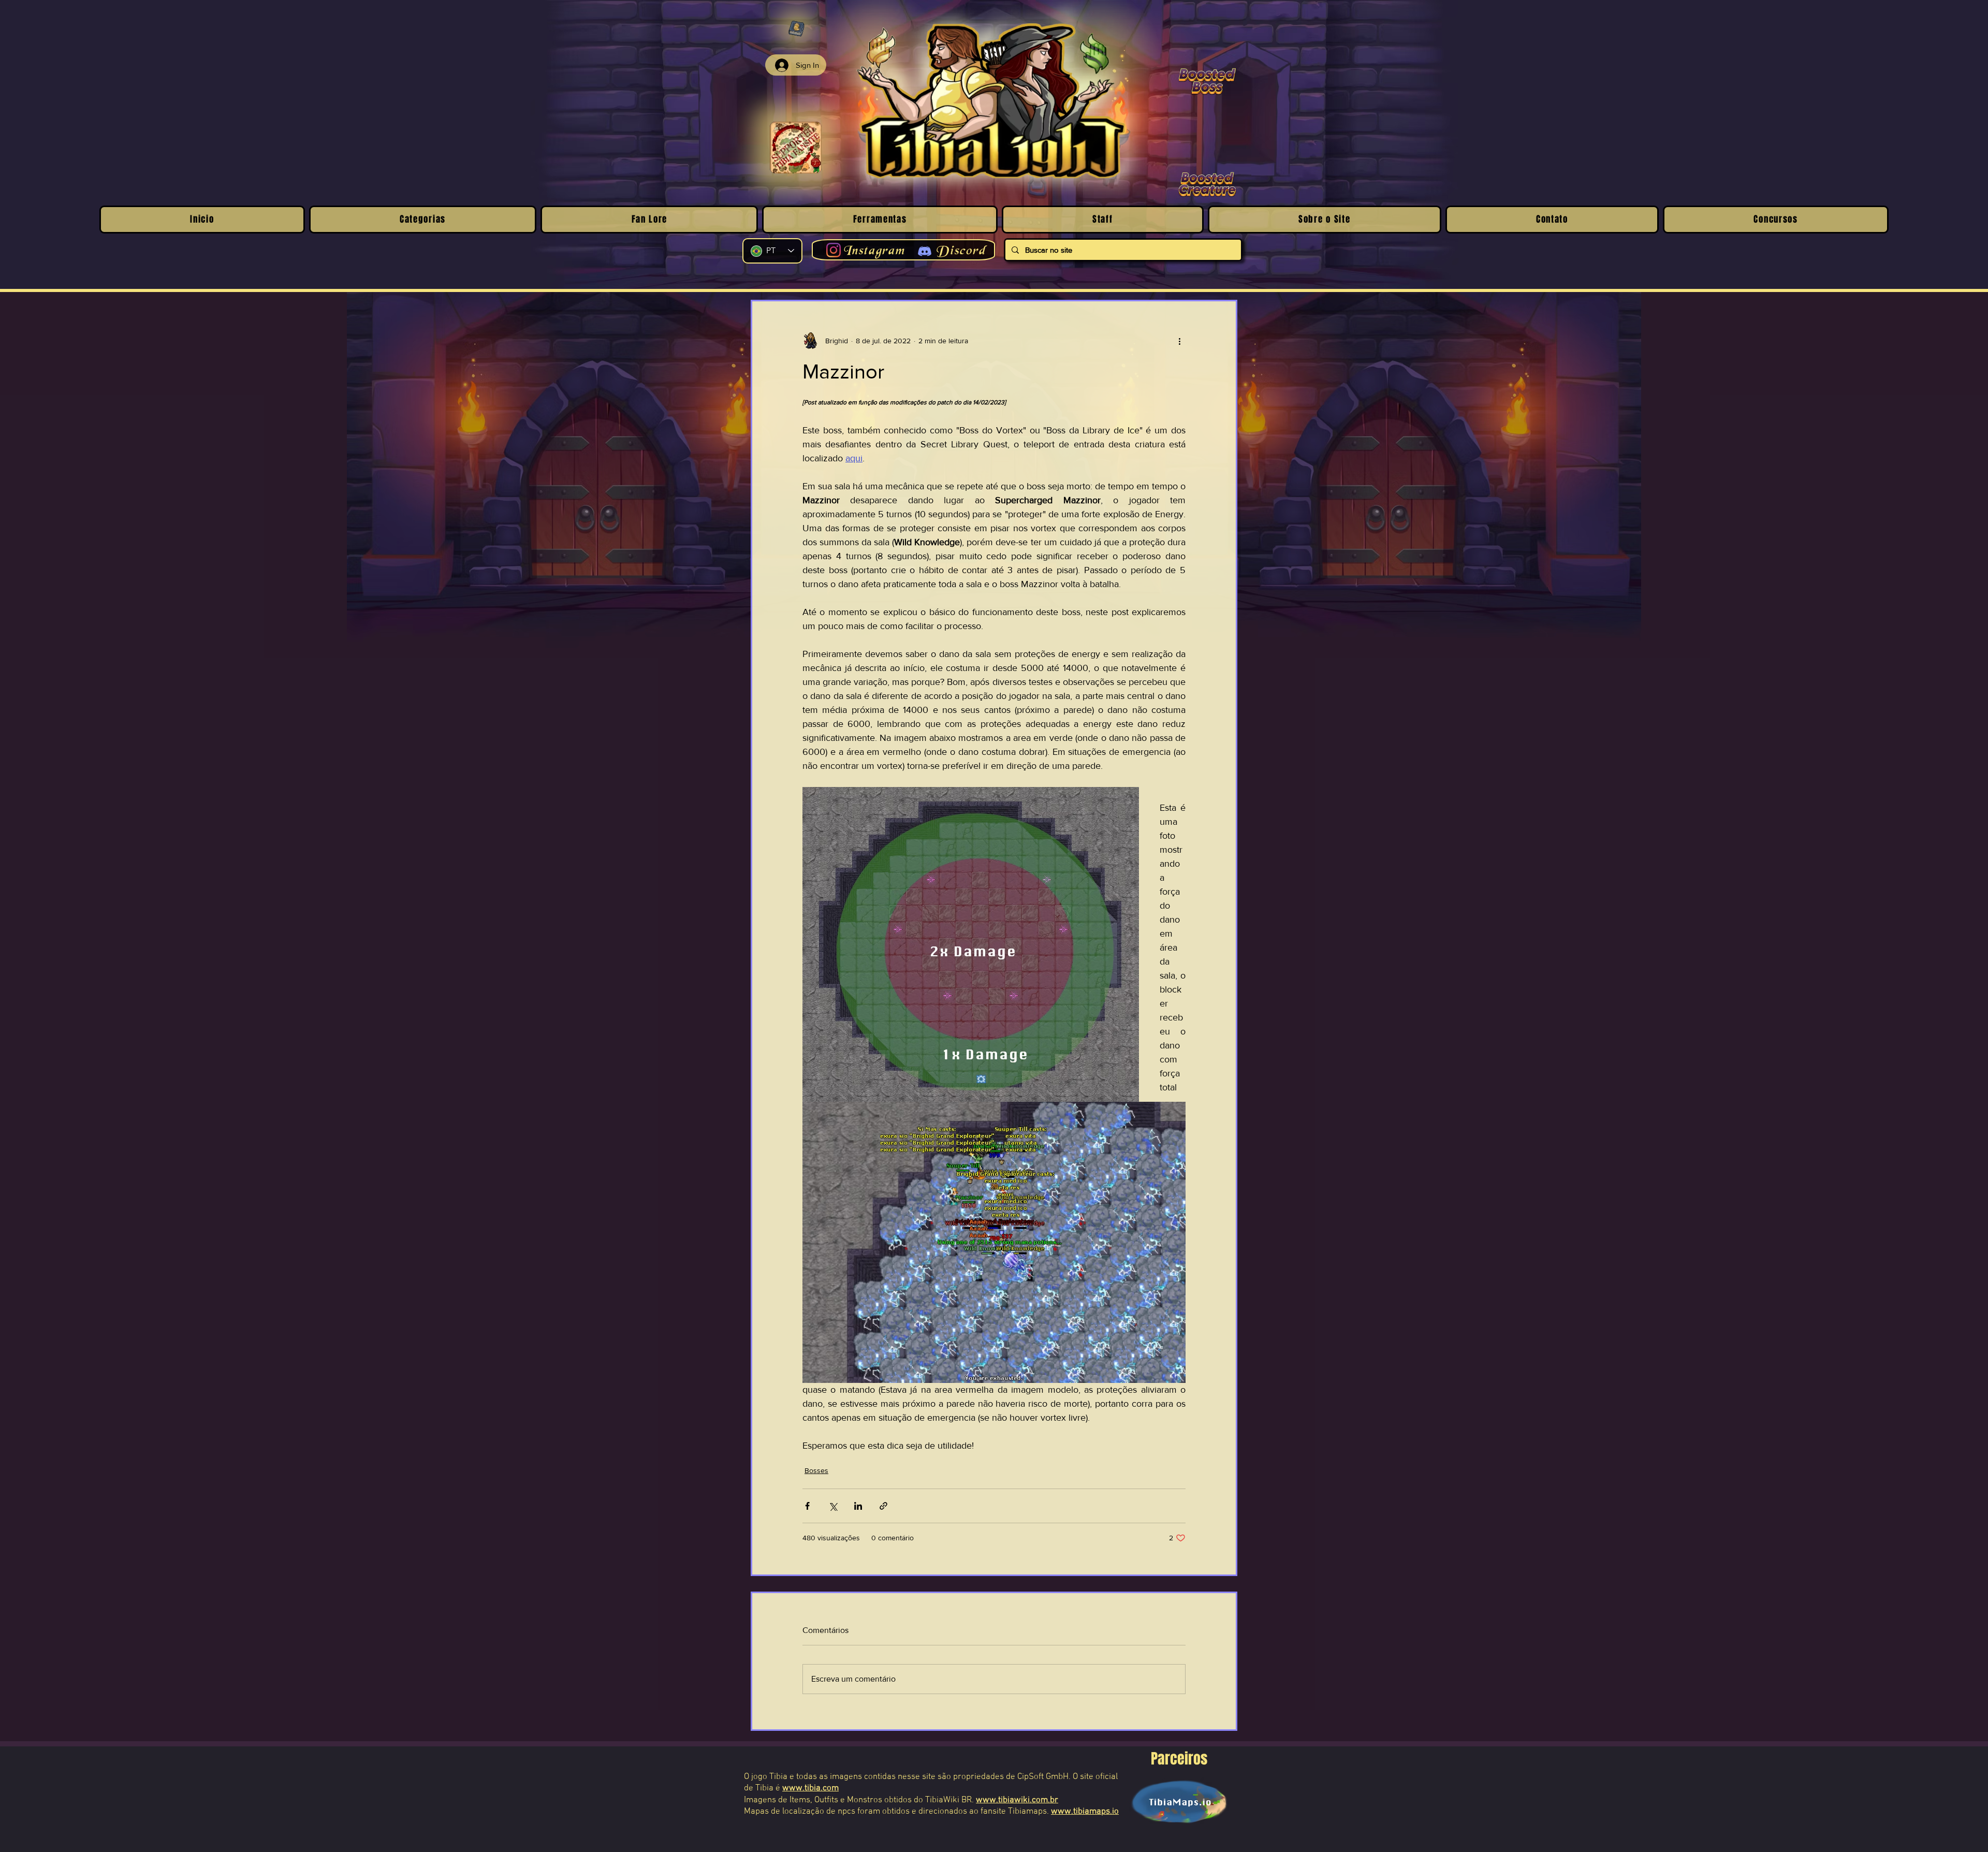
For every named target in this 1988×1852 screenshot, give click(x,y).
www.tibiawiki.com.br (1017, 1800)
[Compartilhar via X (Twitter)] (833, 1506)
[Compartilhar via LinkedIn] (858, 1506)
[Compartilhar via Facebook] (807, 1506)
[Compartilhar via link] (883, 1506)
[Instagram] (834, 250)
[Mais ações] (1179, 341)
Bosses (816, 1470)
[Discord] (925, 251)
